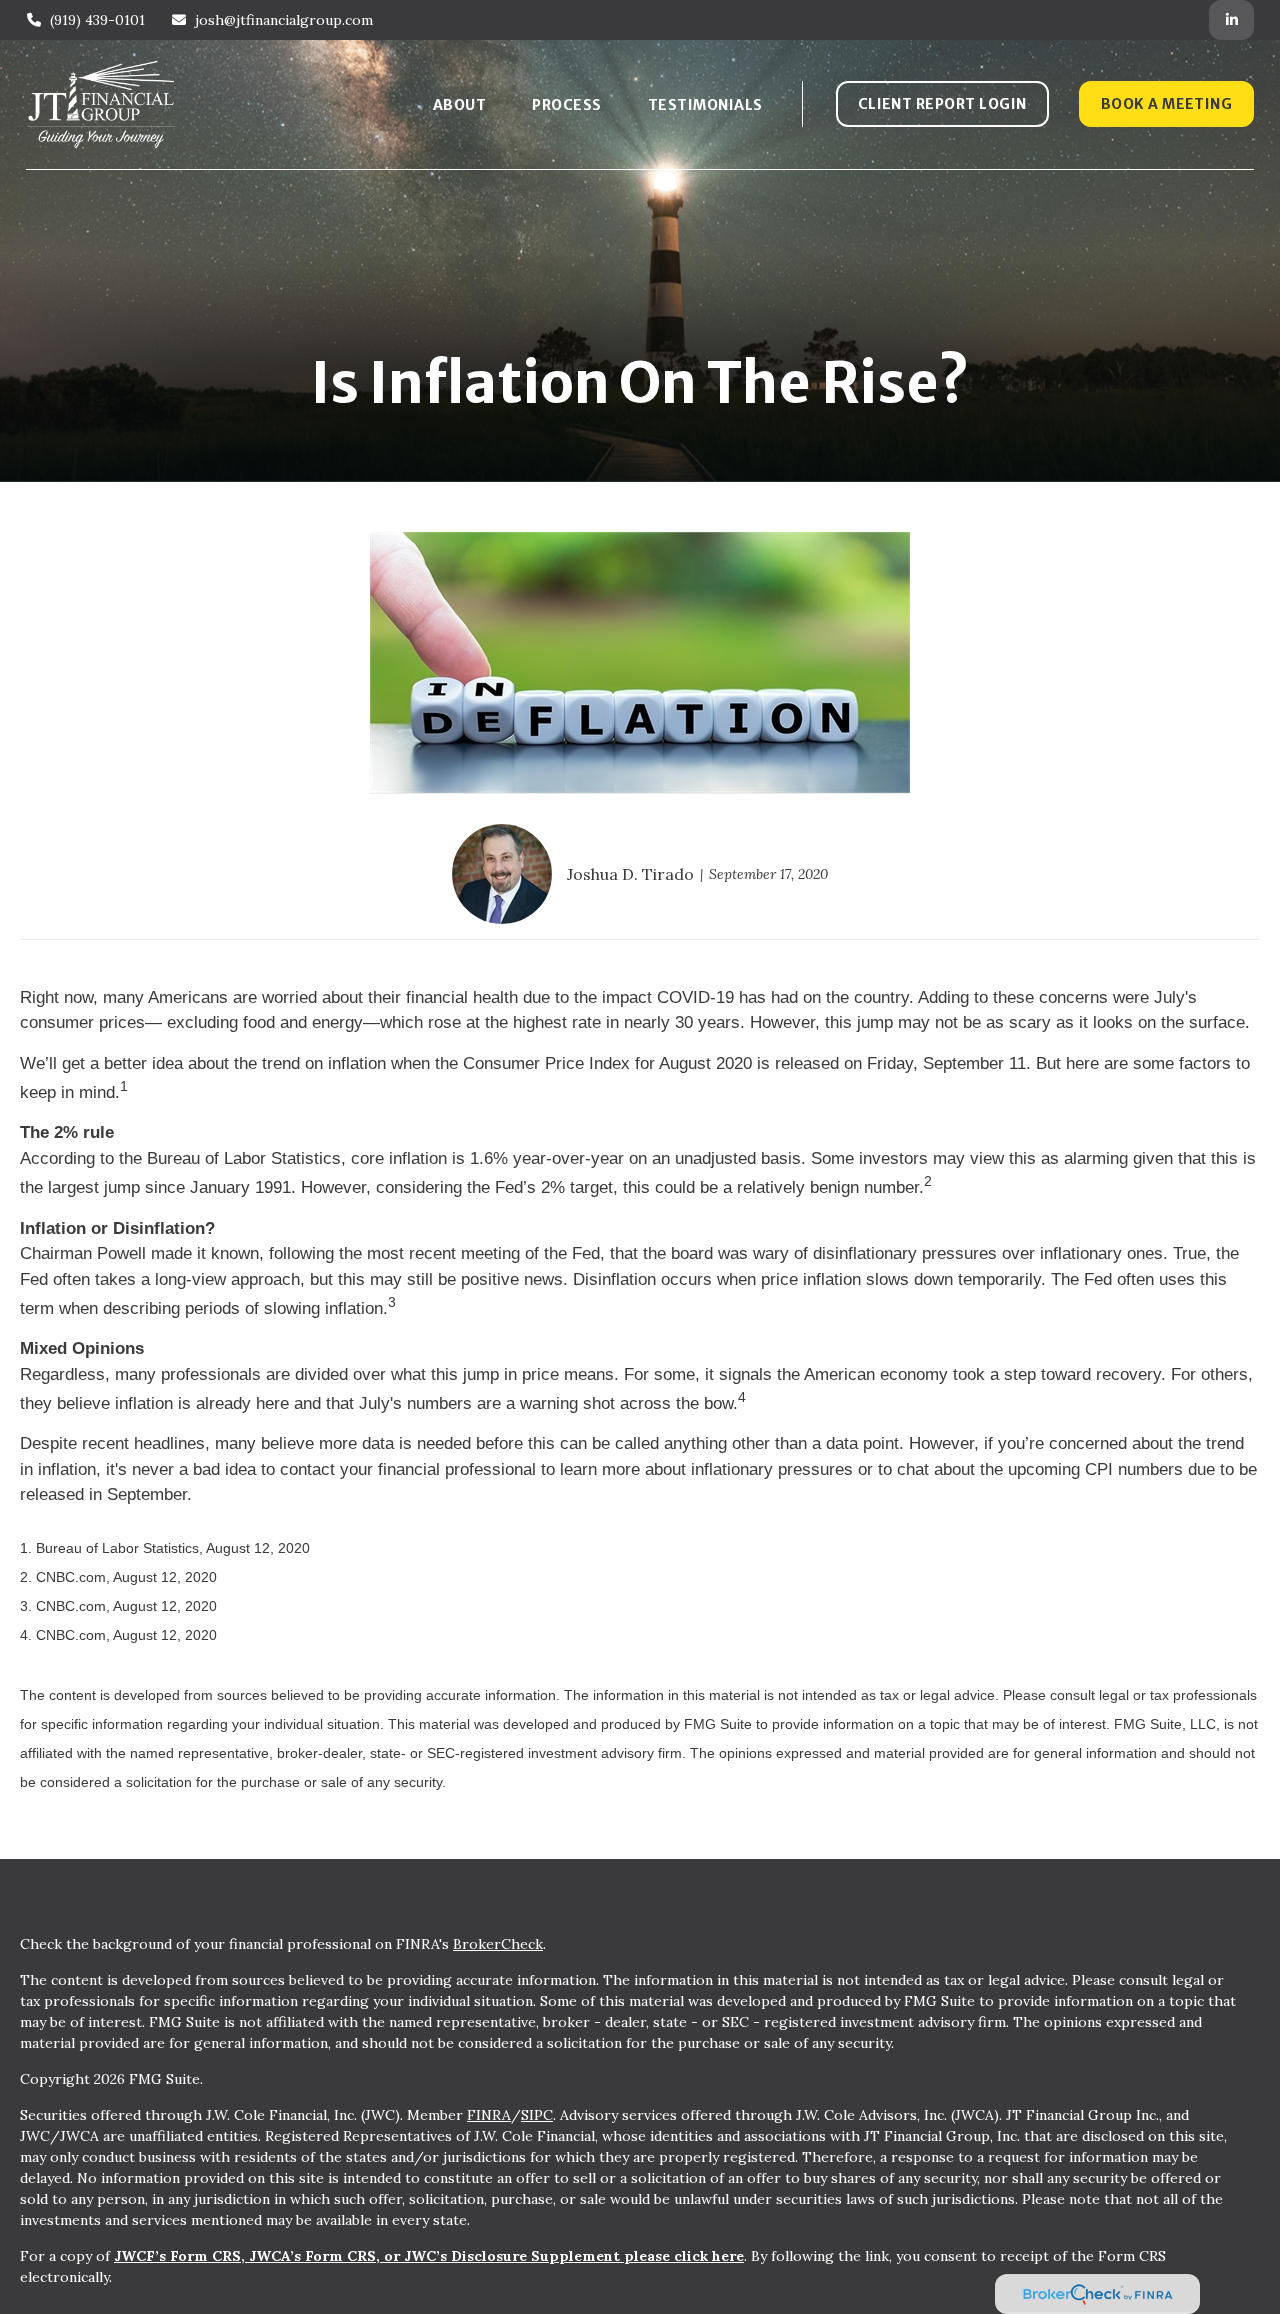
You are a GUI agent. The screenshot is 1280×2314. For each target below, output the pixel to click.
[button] (459, 104)
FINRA (489, 2115)
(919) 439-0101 (97, 20)
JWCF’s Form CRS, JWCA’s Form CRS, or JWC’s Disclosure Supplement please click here (429, 2256)
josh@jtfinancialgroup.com (284, 20)
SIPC (537, 2115)
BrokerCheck (498, 1944)
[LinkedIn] (1231, 20)
